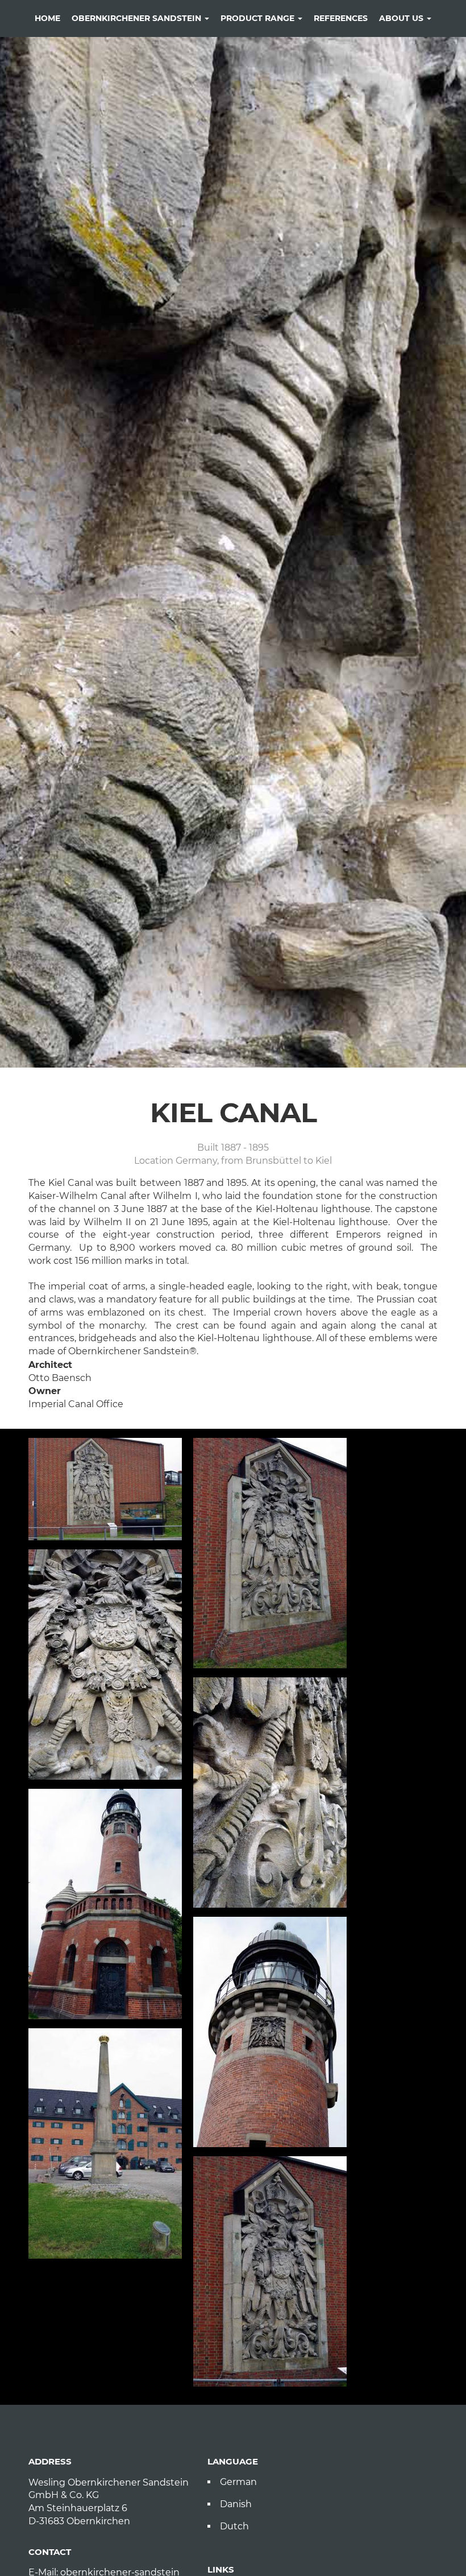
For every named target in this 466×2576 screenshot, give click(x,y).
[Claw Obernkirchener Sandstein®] (270, 1793)
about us (402, 18)
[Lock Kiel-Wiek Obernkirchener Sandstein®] (105, 1489)
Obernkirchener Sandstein (138, 18)
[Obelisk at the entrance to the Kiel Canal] (105, 2143)
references (341, 18)
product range (259, 18)
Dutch (234, 2526)
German (238, 2482)
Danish (236, 2504)
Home (47, 18)
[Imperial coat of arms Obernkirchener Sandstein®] (270, 1553)
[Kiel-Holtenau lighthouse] (105, 1904)
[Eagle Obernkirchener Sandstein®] (105, 1665)
